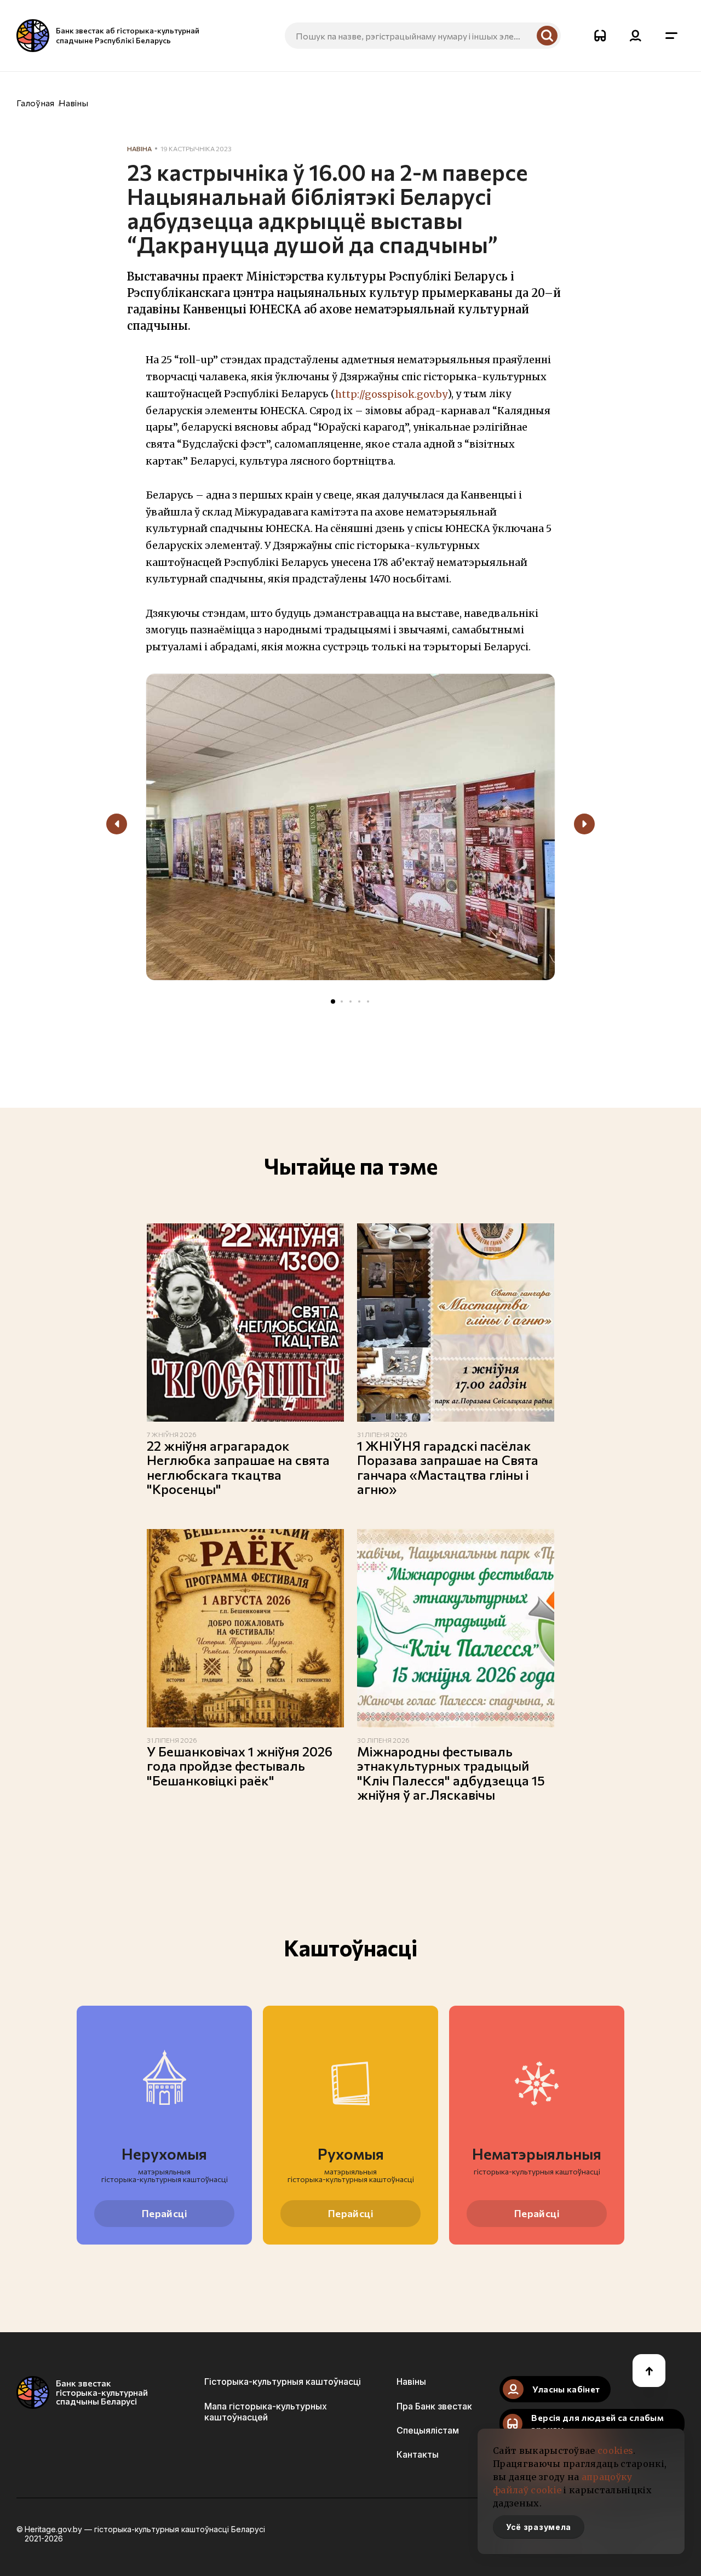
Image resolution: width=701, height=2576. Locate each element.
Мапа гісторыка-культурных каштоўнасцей (266, 2412)
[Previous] (117, 824)
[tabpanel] (350, 831)
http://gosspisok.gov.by (391, 394)
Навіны (73, 103)
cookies (615, 2451)
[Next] (584, 824)
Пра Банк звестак (434, 2406)
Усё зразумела (539, 2527)
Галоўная (35, 103)
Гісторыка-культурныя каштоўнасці (283, 2382)
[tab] (333, 1001)
